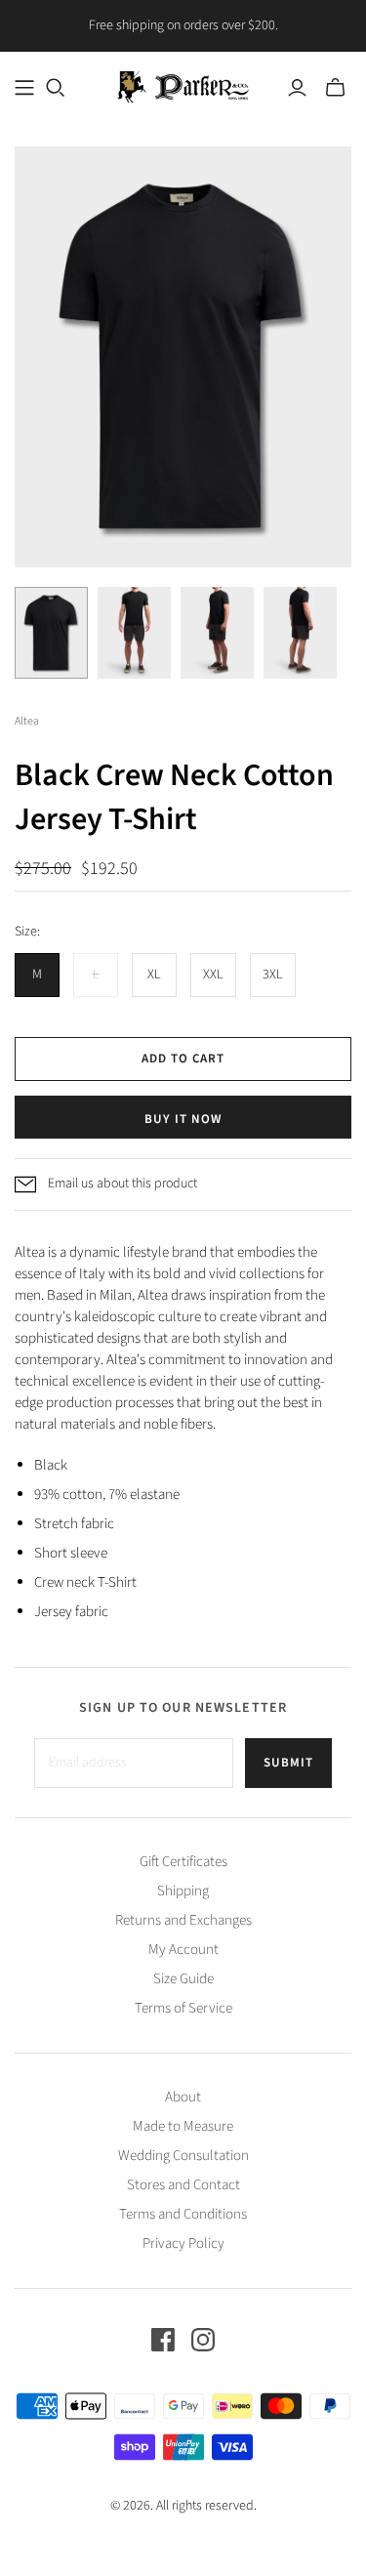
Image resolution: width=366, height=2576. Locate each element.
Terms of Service (183, 2008)
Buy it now (183, 1119)
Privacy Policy (183, 2244)
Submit (288, 1763)
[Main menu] (24, 88)
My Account (183, 1950)
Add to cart (183, 1059)
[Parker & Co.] (183, 85)
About (183, 2097)
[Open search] (56, 88)
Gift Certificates (183, 1862)
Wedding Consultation (183, 2156)
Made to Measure (183, 2126)
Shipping (183, 1891)
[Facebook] (163, 2340)
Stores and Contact (183, 2185)
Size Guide (183, 1979)
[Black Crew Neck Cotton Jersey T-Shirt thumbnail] (51, 633)
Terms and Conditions (183, 2214)
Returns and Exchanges (183, 1920)
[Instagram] (203, 2340)
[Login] (297, 88)
